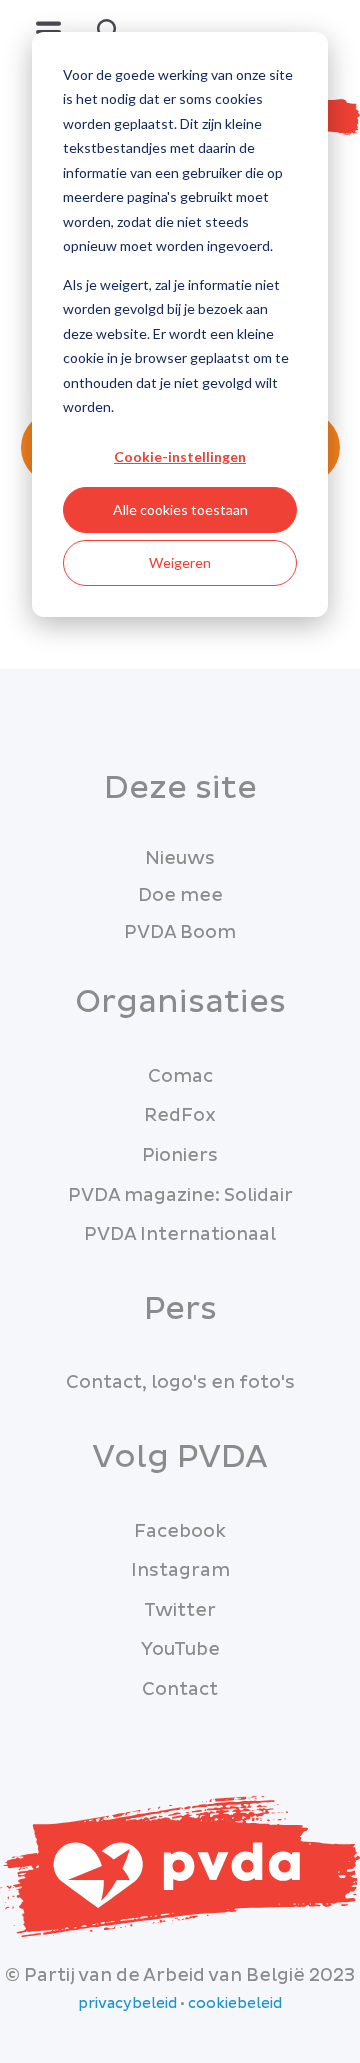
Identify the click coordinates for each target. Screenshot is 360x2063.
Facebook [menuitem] (180, 1531)
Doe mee (180, 895)
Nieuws (180, 858)
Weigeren (180, 562)
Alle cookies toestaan (180, 509)
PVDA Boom (180, 932)
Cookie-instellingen (180, 456)
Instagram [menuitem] (180, 1570)
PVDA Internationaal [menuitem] (180, 1234)
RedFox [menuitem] (180, 1115)
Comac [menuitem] (180, 1076)
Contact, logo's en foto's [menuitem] (180, 1382)
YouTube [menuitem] (180, 1649)
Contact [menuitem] (180, 1689)
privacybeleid (127, 2004)
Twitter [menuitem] (180, 1610)
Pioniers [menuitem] (180, 1155)
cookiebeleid (235, 2004)
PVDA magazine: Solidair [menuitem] (180, 1195)
